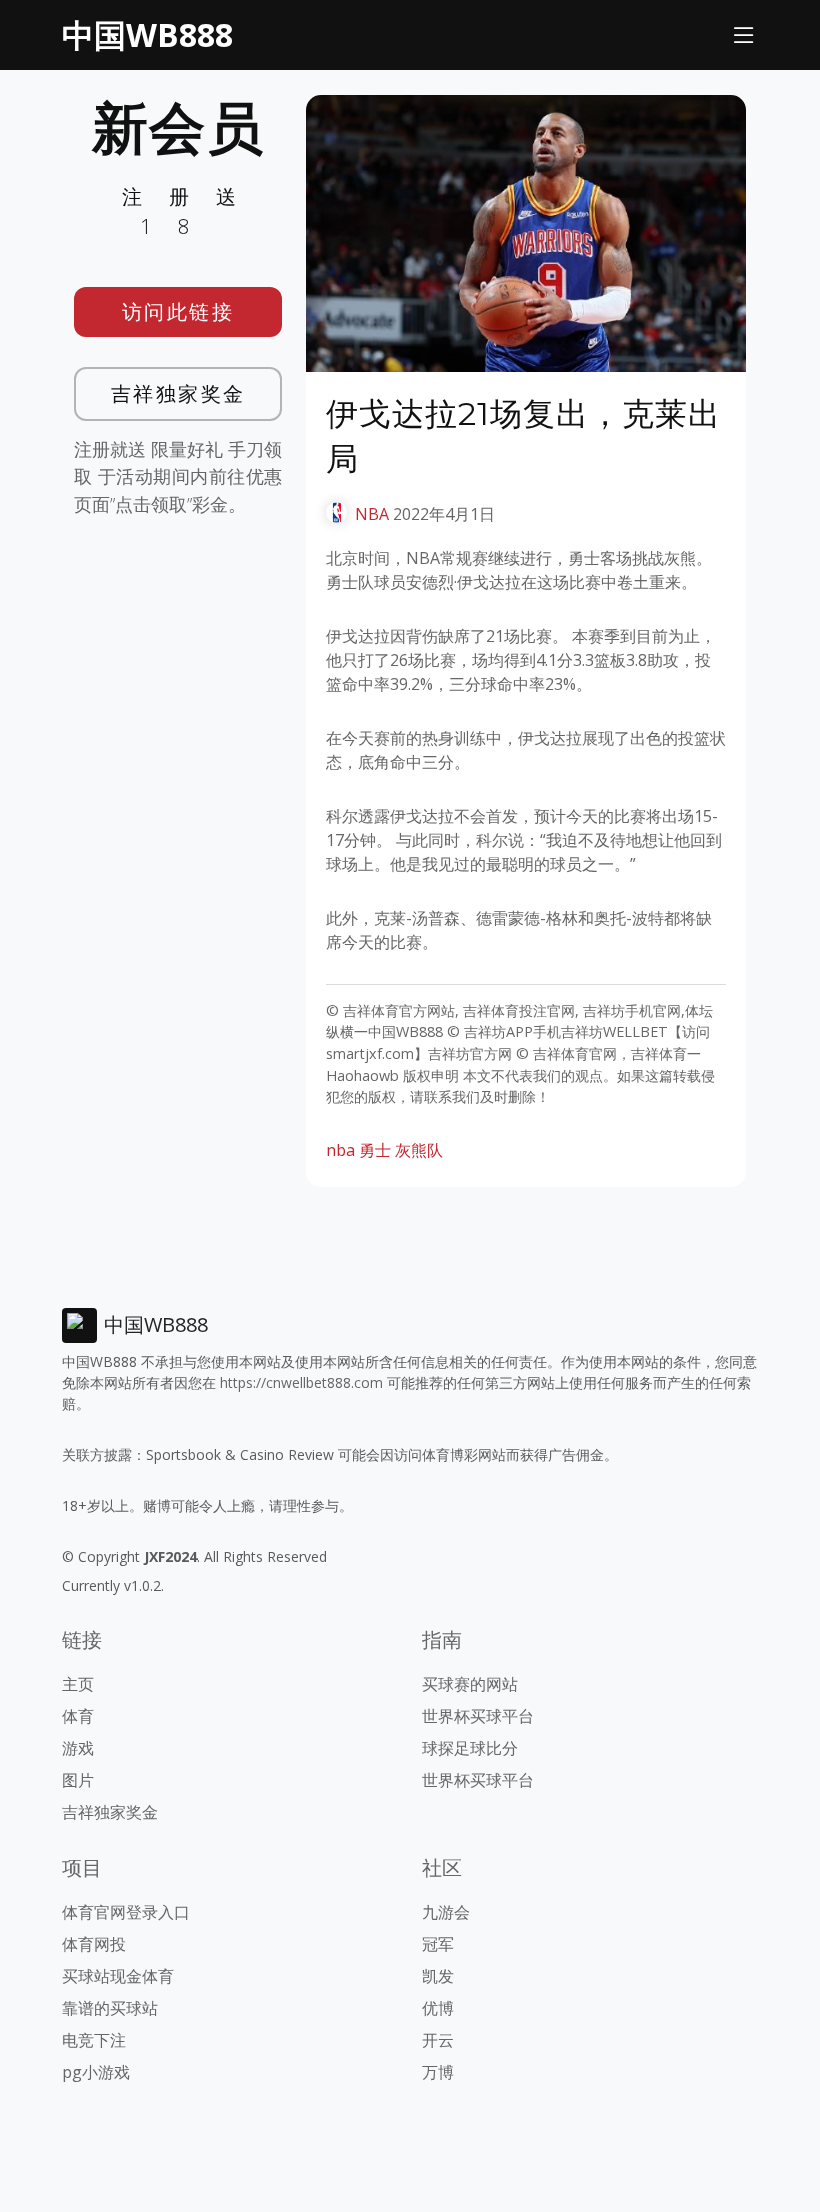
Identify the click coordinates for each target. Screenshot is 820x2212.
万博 (438, 2072)
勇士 (375, 1150)
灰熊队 (419, 1150)
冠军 (438, 1944)
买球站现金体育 (118, 1976)
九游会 (446, 1912)
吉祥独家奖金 (178, 393)
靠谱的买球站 (110, 2008)
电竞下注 (94, 2040)
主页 (78, 1684)
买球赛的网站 (470, 1684)
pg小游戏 (96, 2072)
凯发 (438, 1976)
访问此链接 (178, 311)
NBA (372, 514)
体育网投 (94, 1944)
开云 (438, 2040)
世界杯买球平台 (478, 1716)
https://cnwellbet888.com (301, 1382)
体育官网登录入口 (126, 1912)
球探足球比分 (470, 1748)
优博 (438, 2008)
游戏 (78, 1748)
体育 (78, 1716)
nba (340, 1150)
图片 (78, 1780)
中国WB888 (147, 34)
